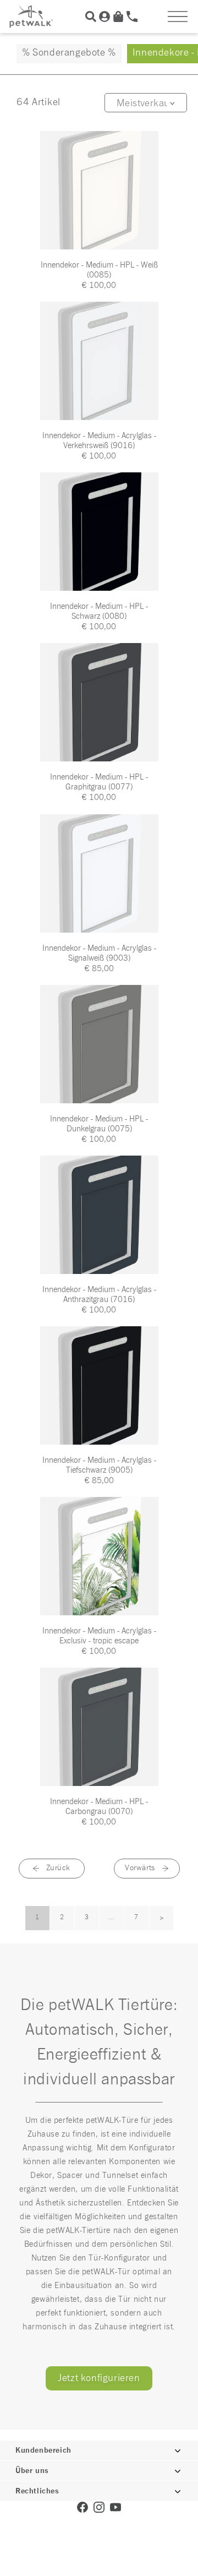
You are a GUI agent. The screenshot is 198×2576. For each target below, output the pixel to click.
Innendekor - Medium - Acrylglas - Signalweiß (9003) (99, 953)
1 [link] (37, 1918)
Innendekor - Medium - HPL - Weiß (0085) (99, 270)
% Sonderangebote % (69, 53)
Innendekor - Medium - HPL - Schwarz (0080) (99, 611)
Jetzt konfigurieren (99, 2378)
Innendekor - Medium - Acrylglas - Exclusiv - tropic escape (99, 1636)
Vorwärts (140, 1868)
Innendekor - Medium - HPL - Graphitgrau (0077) (99, 782)
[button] (178, 17)
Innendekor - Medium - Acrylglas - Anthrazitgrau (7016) (99, 1295)
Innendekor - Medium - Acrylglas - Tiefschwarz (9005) (99, 1465)
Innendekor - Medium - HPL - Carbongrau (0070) (99, 1807)
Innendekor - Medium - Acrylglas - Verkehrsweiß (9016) (99, 441)
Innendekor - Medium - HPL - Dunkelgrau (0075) (99, 1124)
